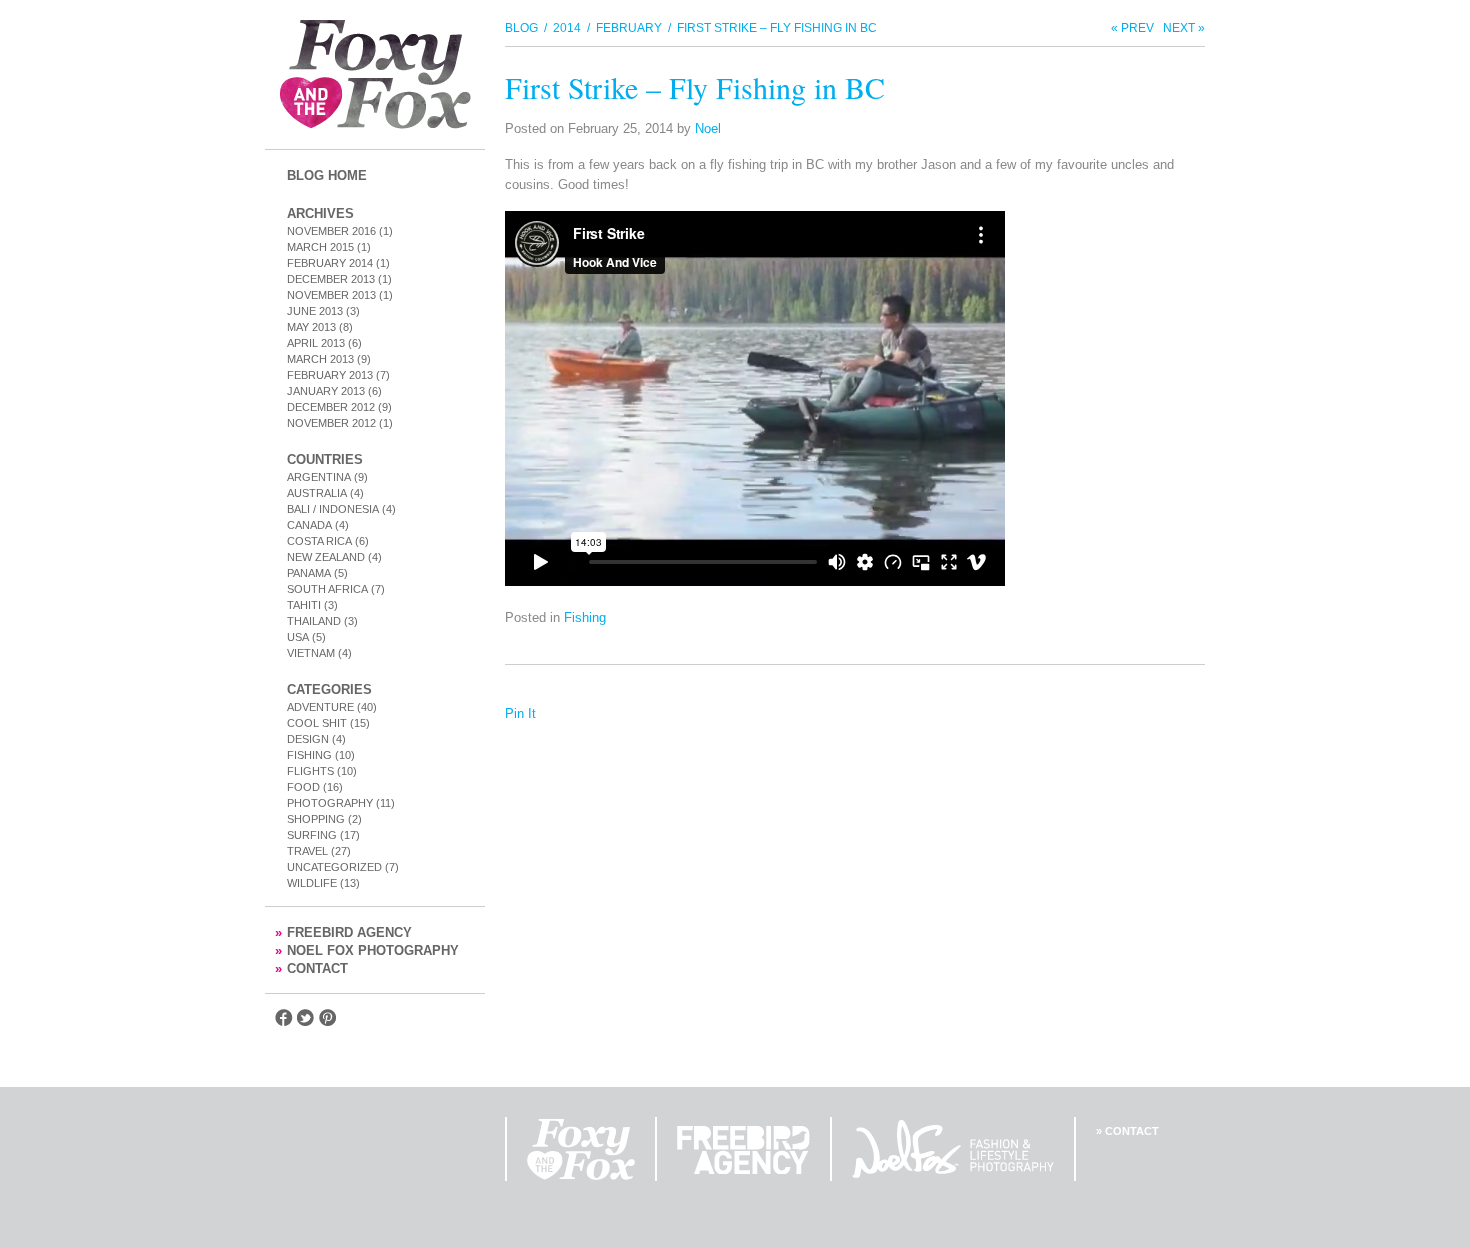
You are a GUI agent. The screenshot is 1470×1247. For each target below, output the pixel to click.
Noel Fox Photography (367, 950)
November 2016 (331, 231)
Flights (310, 771)
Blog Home (327, 175)
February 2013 (330, 375)
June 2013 (315, 311)
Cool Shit (317, 723)
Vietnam (311, 653)
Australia (317, 493)
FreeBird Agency (343, 932)
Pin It (520, 713)
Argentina (319, 477)
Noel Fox (953, 1149)
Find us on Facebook (284, 1018)
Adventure (320, 707)
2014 (567, 28)
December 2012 (331, 407)
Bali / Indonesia (333, 509)
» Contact (1127, 1131)
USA (298, 637)
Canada (309, 525)
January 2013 (326, 391)
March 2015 (320, 247)
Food (303, 787)
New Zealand (326, 557)
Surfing (312, 835)
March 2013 (320, 359)
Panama (309, 573)
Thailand (314, 621)
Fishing (309, 755)
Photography (330, 803)
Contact (311, 968)
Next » (1184, 28)
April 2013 (316, 343)
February (629, 28)
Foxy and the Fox (375, 74)
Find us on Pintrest (328, 1018)
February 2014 (330, 263)
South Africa (327, 589)
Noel (708, 128)
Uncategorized (334, 867)
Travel (307, 851)
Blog (521, 28)
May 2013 (311, 327)
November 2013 (331, 295)
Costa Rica (319, 541)
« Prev (1132, 28)
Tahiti (304, 605)
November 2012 (331, 423)
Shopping (316, 819)
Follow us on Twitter (306, 1018)
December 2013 (331, 279)
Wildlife (312, 883)
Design (308, 739)
